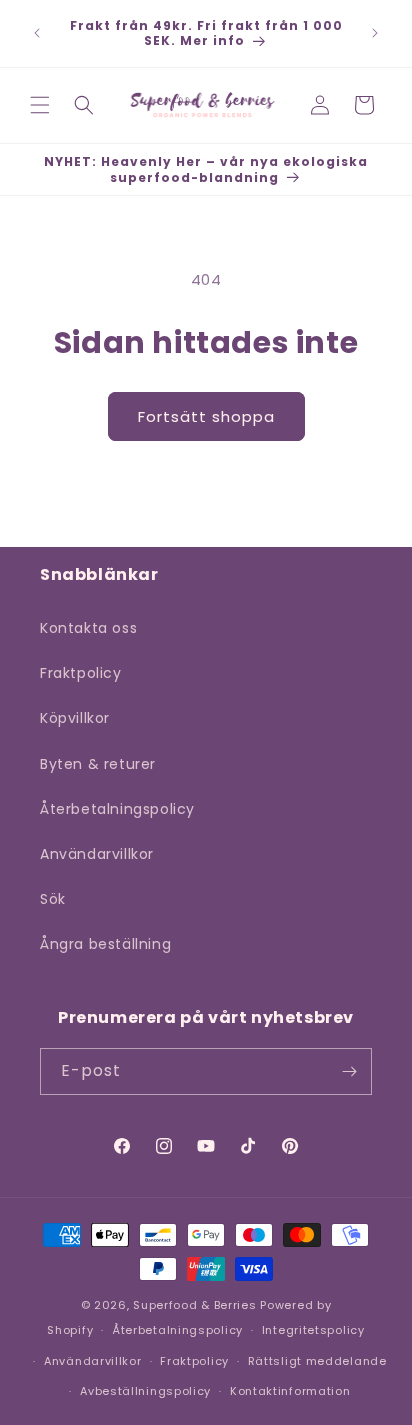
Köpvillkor (75, 718)
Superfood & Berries (194, 1305)
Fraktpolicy (81, 673)
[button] (40, 105)
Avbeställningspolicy (145, 1391)
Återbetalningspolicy (117, 809)
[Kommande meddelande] (375, 33)
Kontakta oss (88, 628)
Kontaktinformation (290, 1391)
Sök (53, 899)
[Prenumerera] (349, 1071)
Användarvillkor (97, 854)
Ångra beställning (105, 944)
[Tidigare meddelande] (37, 33)
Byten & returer (98, 764)
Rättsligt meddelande (317, 1361)
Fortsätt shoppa (206, 416)
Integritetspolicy (313, 1330)
